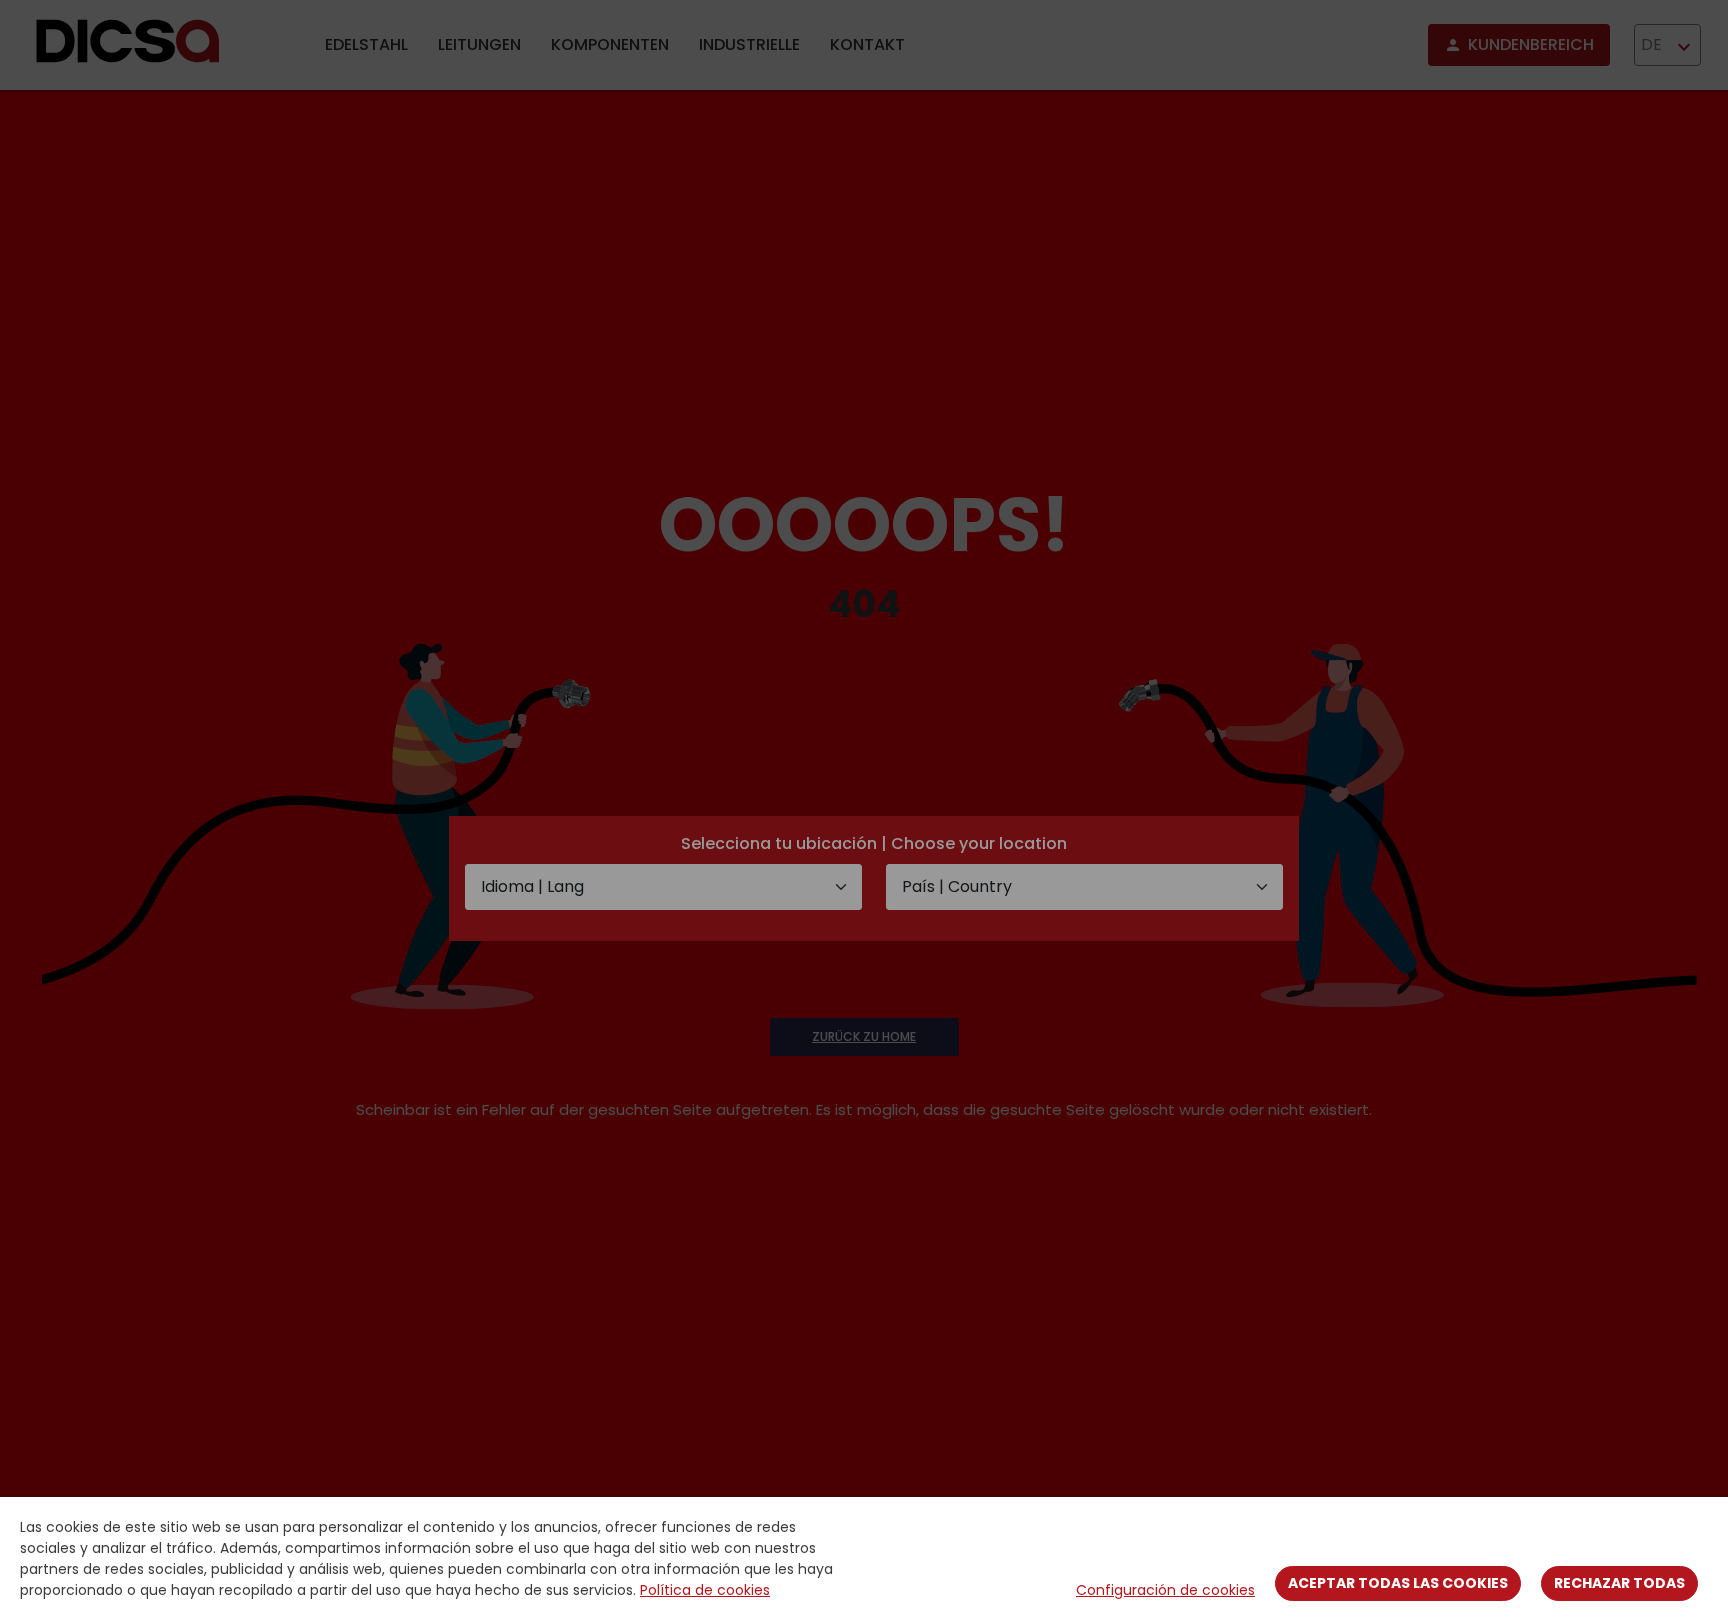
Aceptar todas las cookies (1398, 1583)
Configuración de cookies (1165, 1590)
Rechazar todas (1619, 1583)
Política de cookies (705, 1590)
